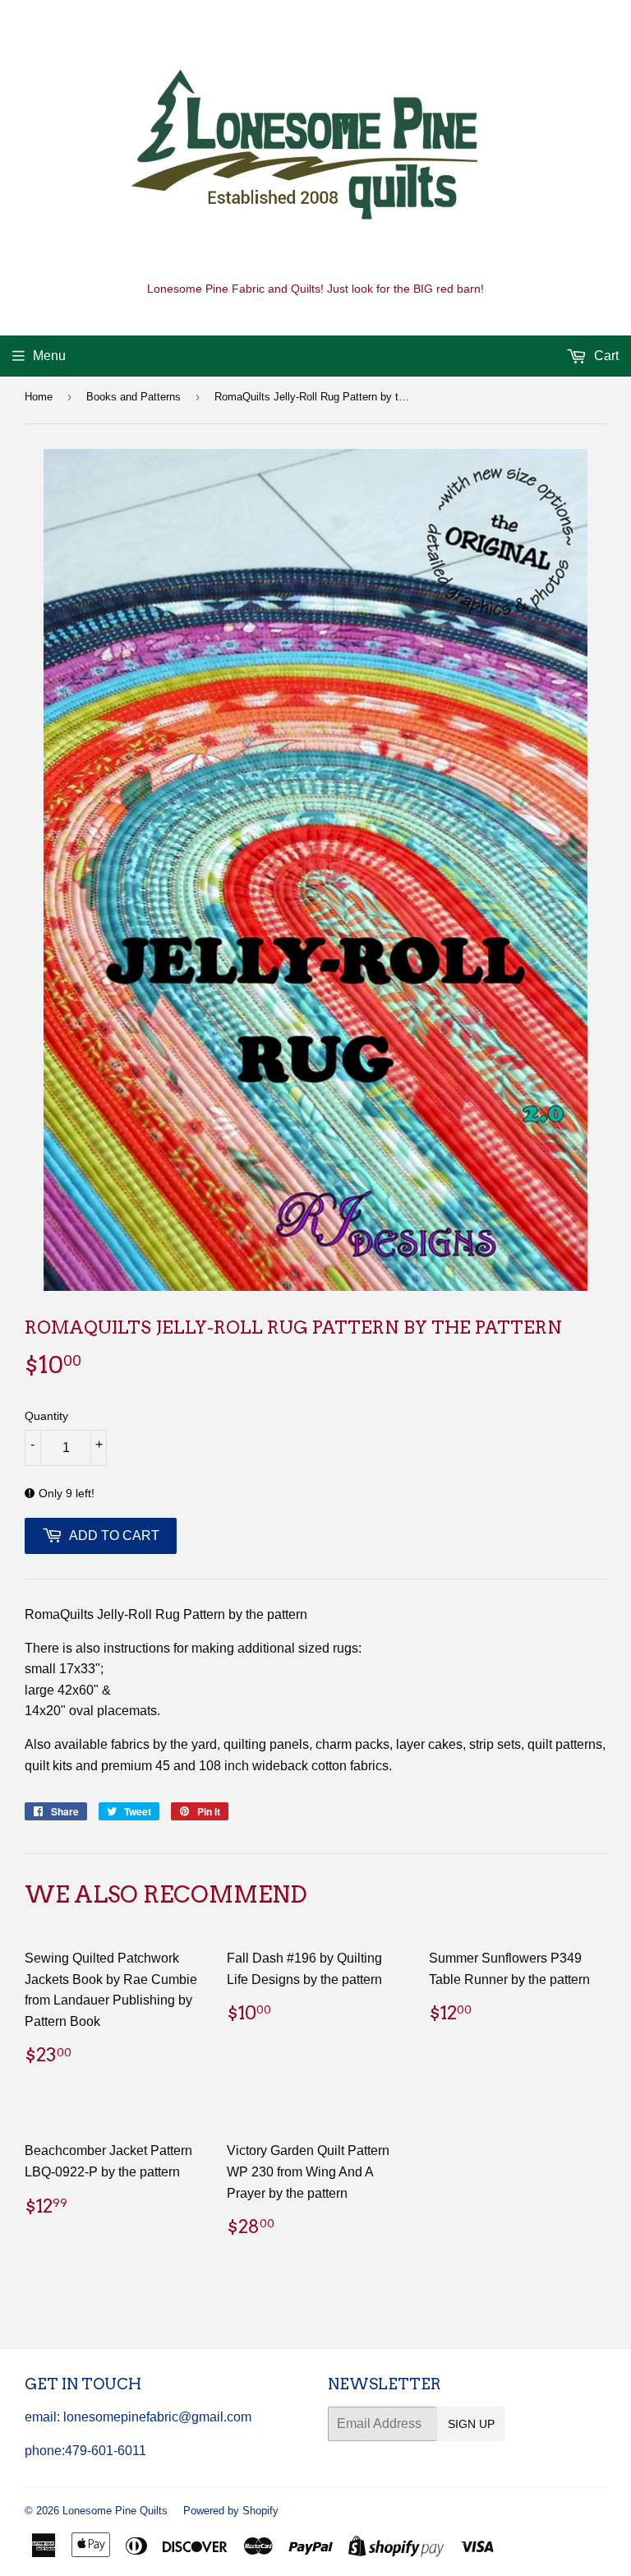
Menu (49, 356)
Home (39, 397)
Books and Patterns (134, 397)
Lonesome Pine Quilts (115, 2511)
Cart (605, 356)
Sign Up (471, 2424)
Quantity (46, 1416)
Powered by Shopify (231, 2511)
